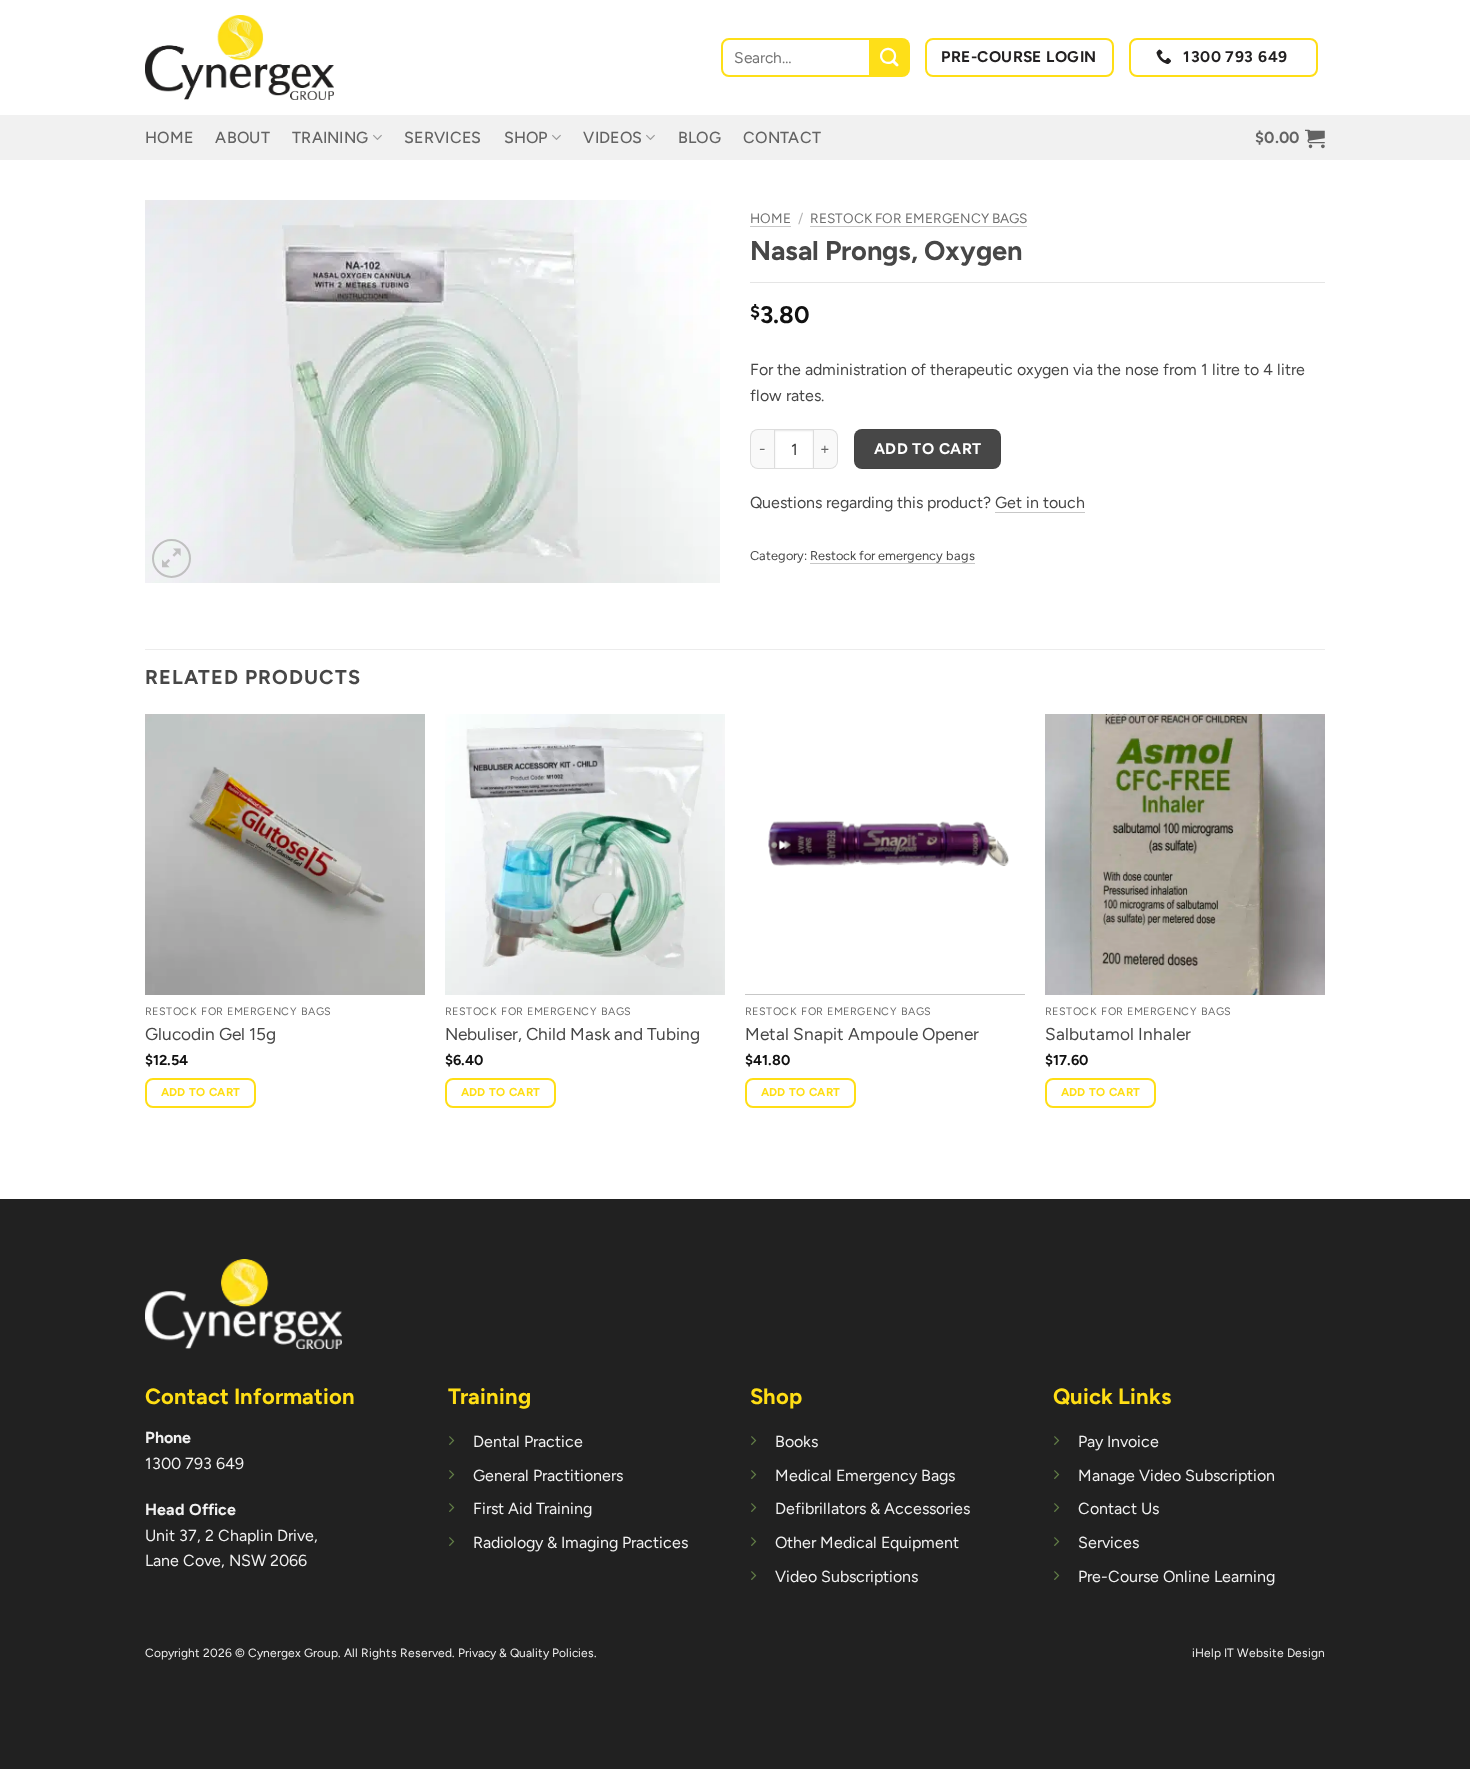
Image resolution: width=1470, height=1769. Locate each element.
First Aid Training (532, 1508)
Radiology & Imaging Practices (580, 1542)
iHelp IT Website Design (1258, 1653)
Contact (782, 137)
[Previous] (146, 955)
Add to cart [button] (201, 1092)
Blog (699, 137)
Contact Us (1118, 1508)
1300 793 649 (194, 1463)
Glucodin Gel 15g (210, 1034)
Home (169, 137)
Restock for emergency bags (918, 218)
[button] (1290, 138)
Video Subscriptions (846, 1576)
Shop (526, 137)
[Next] (1324, 955)
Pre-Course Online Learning (1176, 1576)
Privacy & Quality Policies (526, 1653)
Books (796, 1441)
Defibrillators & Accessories (872, 1508)
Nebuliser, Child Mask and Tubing (572, 1034)
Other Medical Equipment (867, 1542)
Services (443, 137)
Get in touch (1040, 502)
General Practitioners (548, 1475)
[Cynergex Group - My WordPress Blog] (245, 57)
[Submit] (890, 57)
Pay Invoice (1118, 1441)
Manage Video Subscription (1176, 1475)
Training (330, 137)
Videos (612, 137)
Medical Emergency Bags (865, 1475)
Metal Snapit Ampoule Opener (862, 1034)
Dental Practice (528, 1441)
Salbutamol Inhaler (1118, 1034)
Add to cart (928, 448)
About (242, 137)
